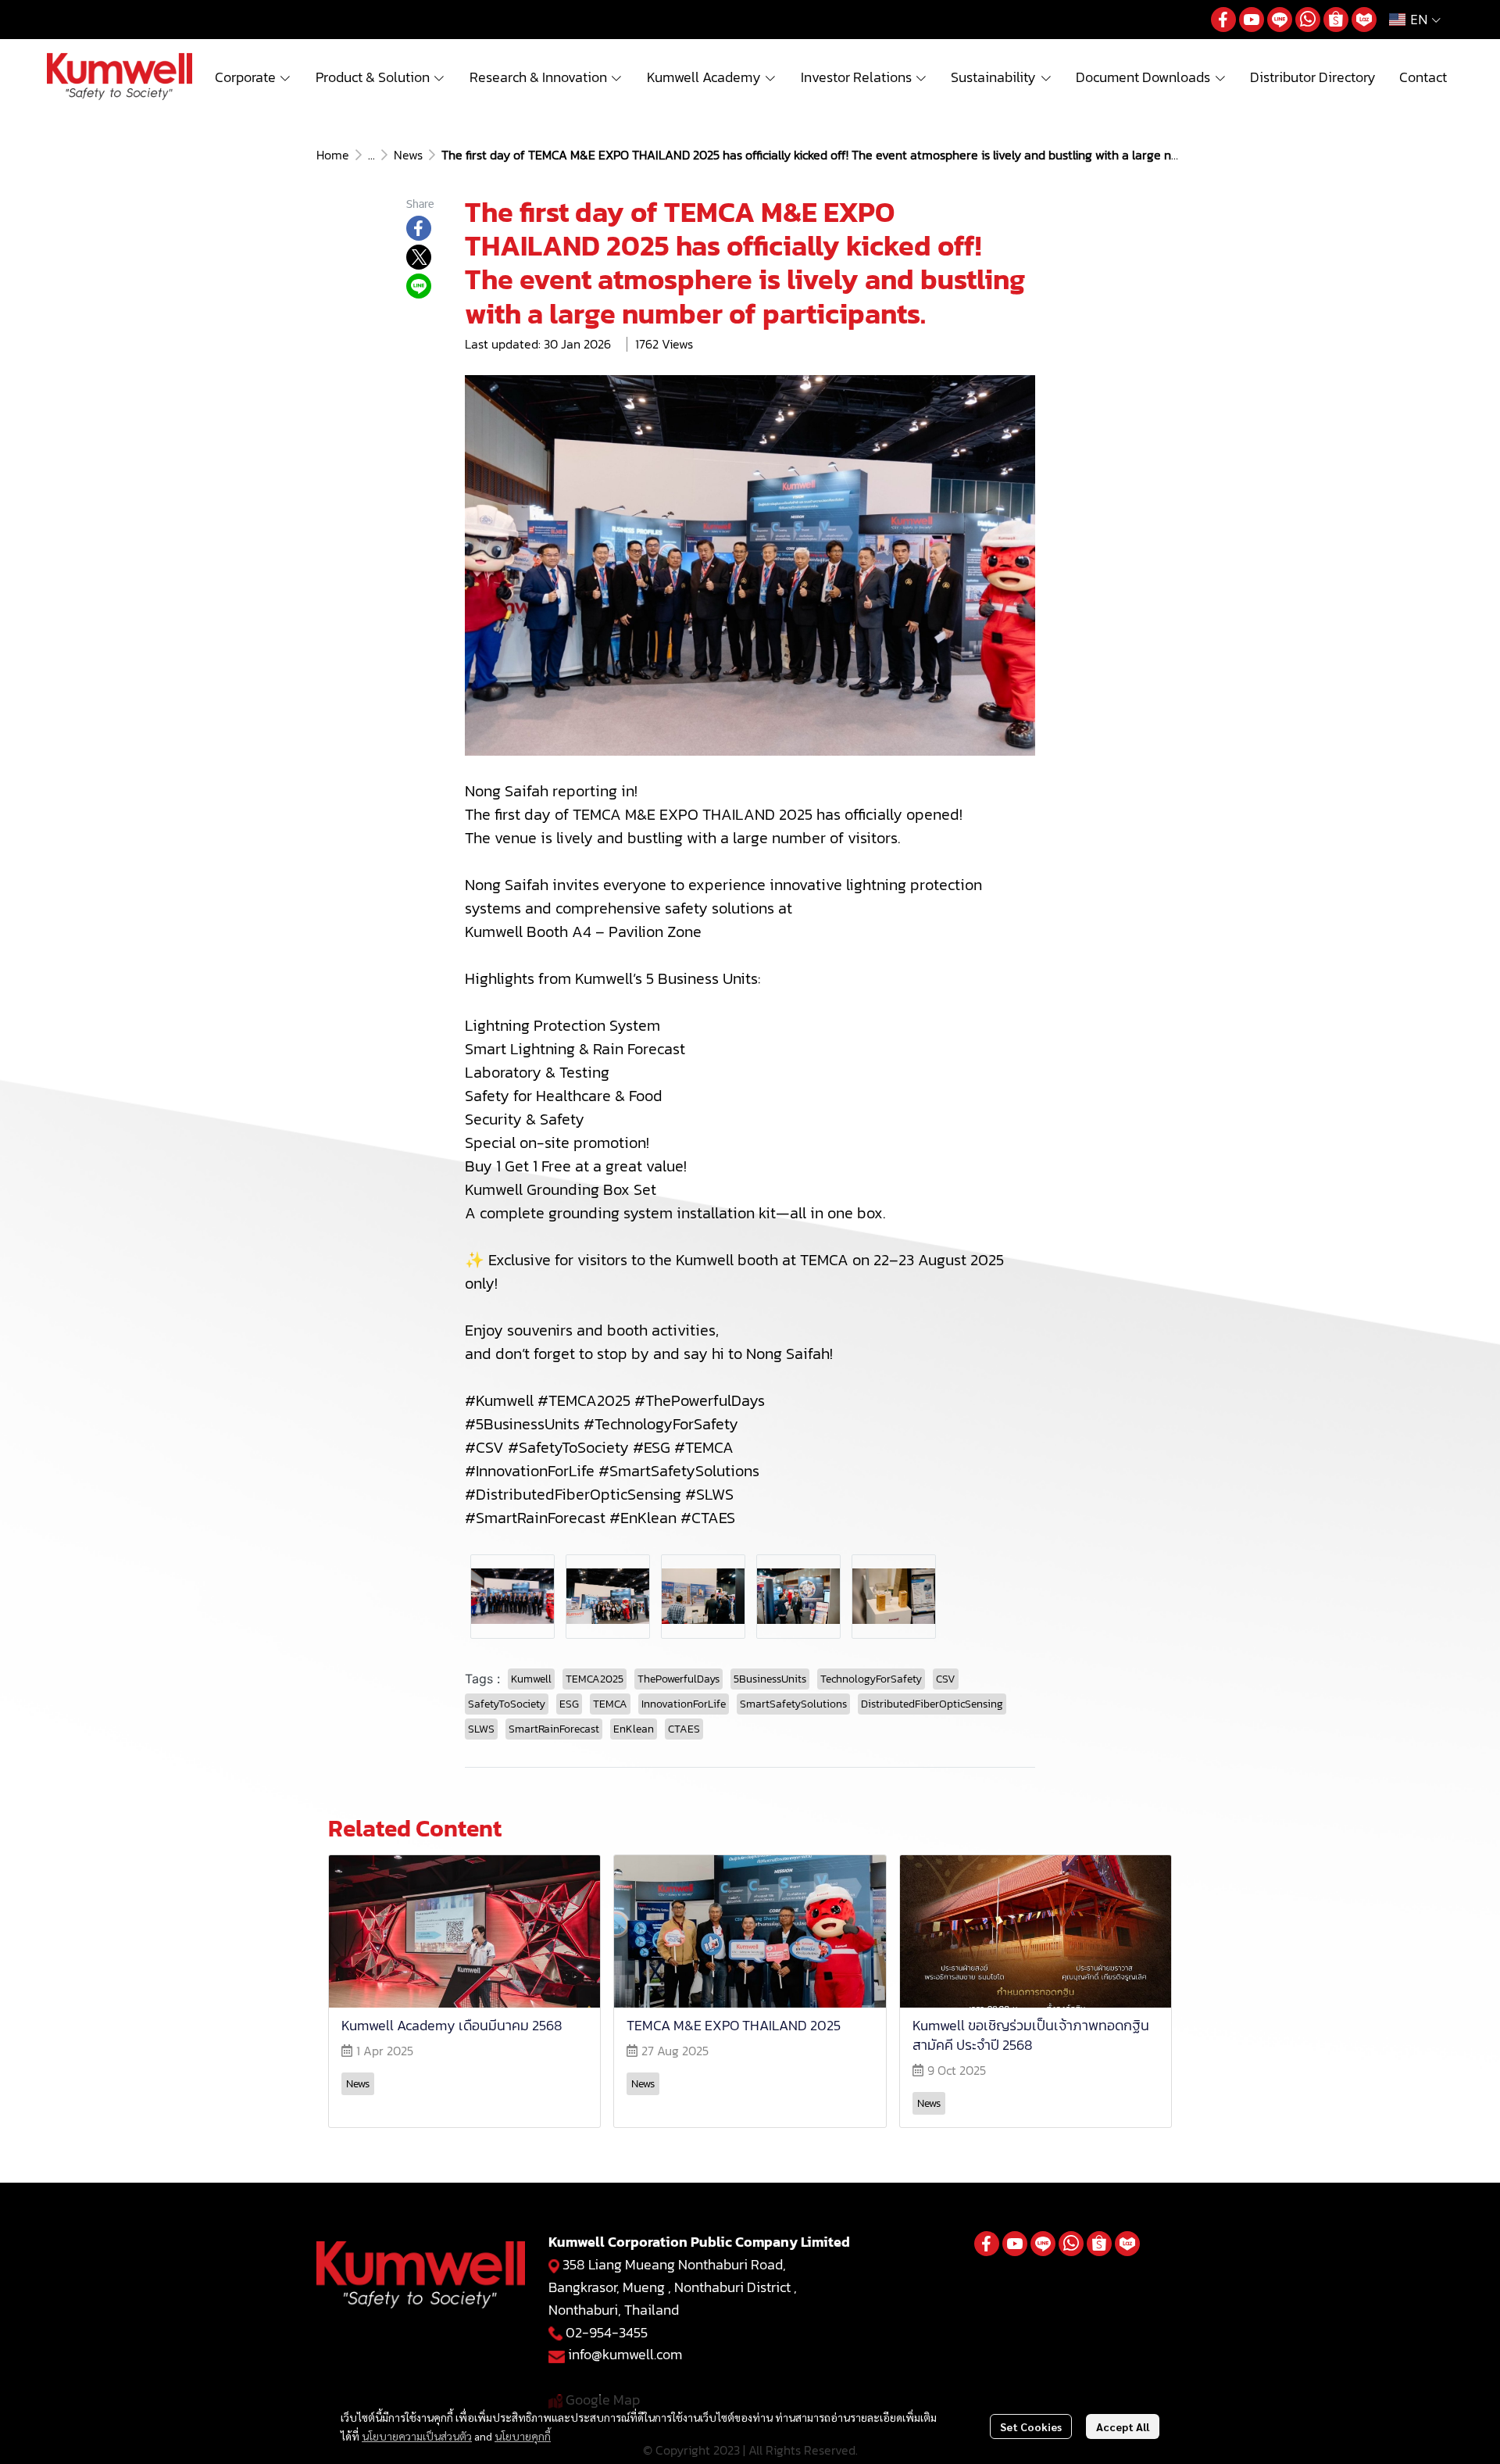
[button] (1415, 20)
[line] (1280, 20)
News (408, 155)
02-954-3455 (607, 2332)
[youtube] (1252, 20)
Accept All (1123, 2426)
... (371, 155)
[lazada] (1364, 20)
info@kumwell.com (625, 2354)
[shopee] (1336, 20)
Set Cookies (1031, 2426)
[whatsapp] (1308, 20)
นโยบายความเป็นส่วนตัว (417, 2436)
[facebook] (1223, 20)
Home (333, 155)
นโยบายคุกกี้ (523, 2436)
